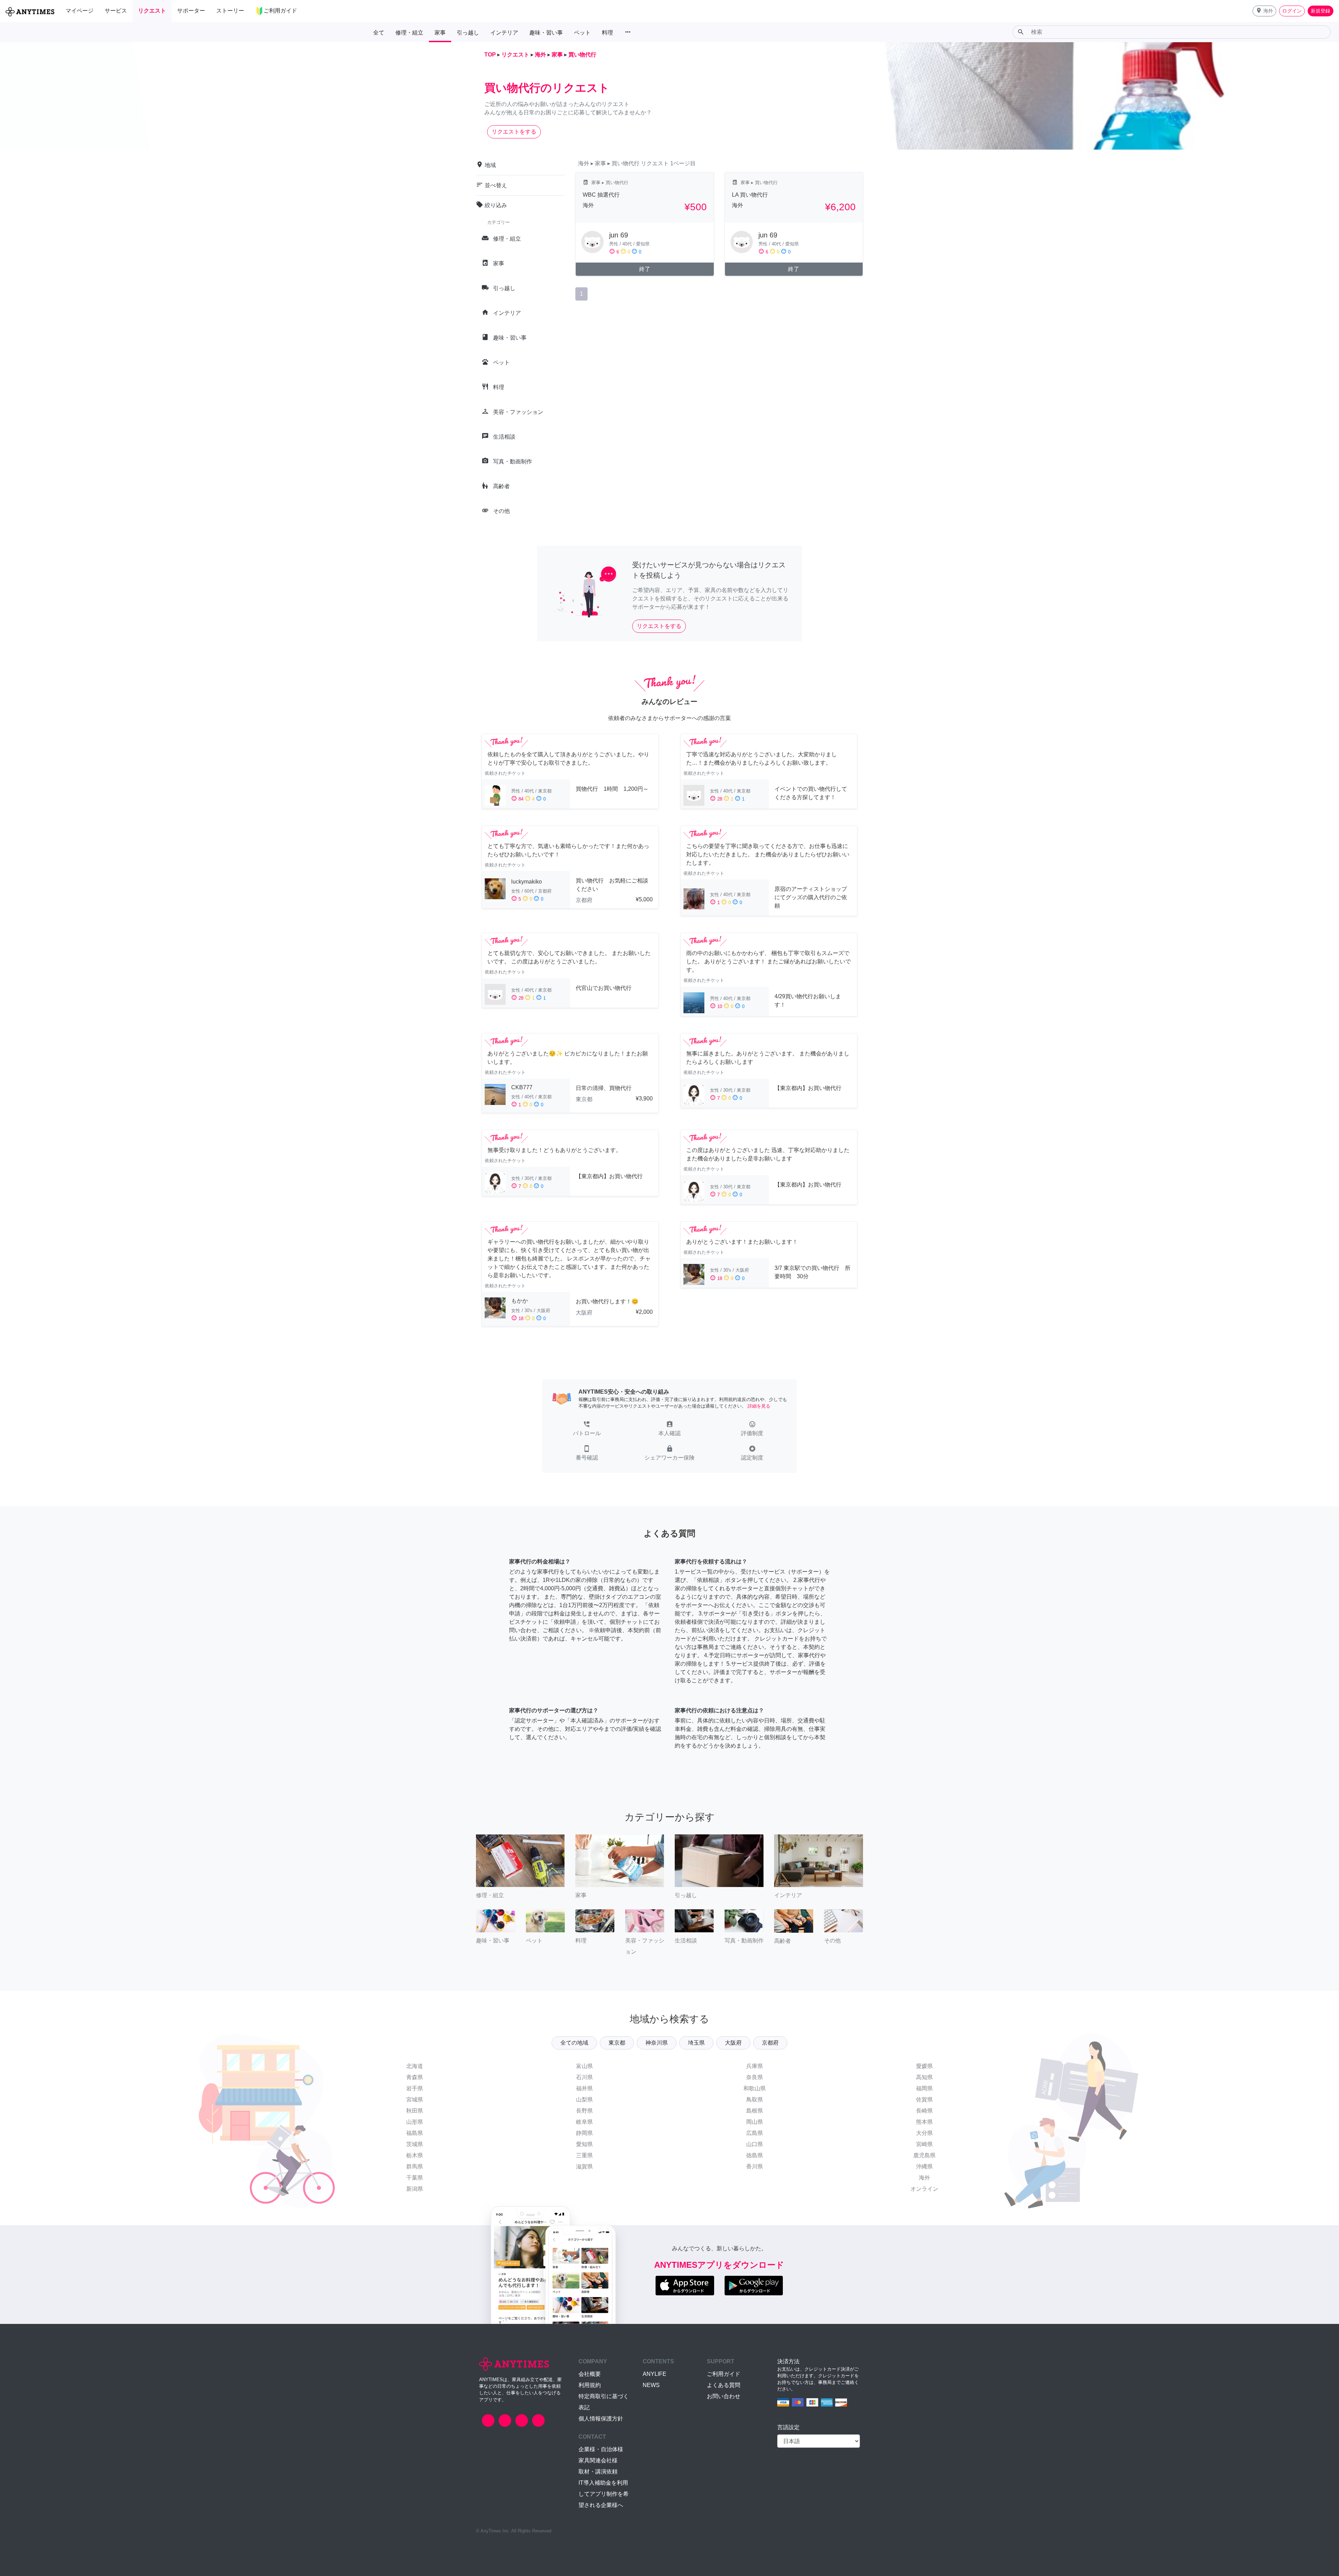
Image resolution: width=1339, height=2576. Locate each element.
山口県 (755, 2144)
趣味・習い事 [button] (546, 33)
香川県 (755, 2166)
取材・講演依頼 (598, 2472)
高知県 (924, 2077)
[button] (1264, 11)
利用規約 (590, 2385)
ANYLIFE (655, 2374)
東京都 (617, 2043)
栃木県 (415, 2155)
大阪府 (733, 2043)
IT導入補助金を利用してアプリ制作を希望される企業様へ (604, 2494)
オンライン (924, 2189)
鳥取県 (755, 2100)
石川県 (584, 2077)
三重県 (584, 2155)
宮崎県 (924, 2144)
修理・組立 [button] (409, 33)
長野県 (584, 2111)
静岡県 (584, 2133)
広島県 (755, 2133)
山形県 (415, 2122)
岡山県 (755, 2122)
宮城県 (415, 2100)
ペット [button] (582, 33)
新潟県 (415, 2189)
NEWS (651, 2385)
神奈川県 (657, 2043)
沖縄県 (924, 2166)
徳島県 (755, 2155)
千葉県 (415, 2178)
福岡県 (924, 2088)
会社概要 (590, 2374)
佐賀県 (924, 2100)
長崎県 (924, 2111)
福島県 (415, 2133)
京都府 (770, 2043)
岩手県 (415, 2088)
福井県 (584, 2088)
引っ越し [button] (468, 33)
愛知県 (584, 2144)
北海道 (415, 2066)
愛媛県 (924, 2066)
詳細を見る (759, 1406)
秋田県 (415, 2111)
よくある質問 (724, 2385)
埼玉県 (696, 2043)
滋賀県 (584, 2166)
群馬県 (415, 2166)
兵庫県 (755, 2066)
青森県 (415, 2077)
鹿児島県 (924, 2155)
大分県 (924, 2133)
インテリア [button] (504, 33)
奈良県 (755, 2077)
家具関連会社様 (598, 2460)
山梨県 (584, 2100)
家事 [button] (440, 33)
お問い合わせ (724, 2396)
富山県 (584, 2066)
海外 (924, 2178)
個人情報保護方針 (601, 2419)
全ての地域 (574, 2043)
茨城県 (415, 2144)
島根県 (755, 2111)
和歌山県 (755, 2088)
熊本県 (924, 2122)
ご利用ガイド (724, 2374)
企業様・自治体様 (601, 2449)
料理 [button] (607, 33)
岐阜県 (584, 2122)
